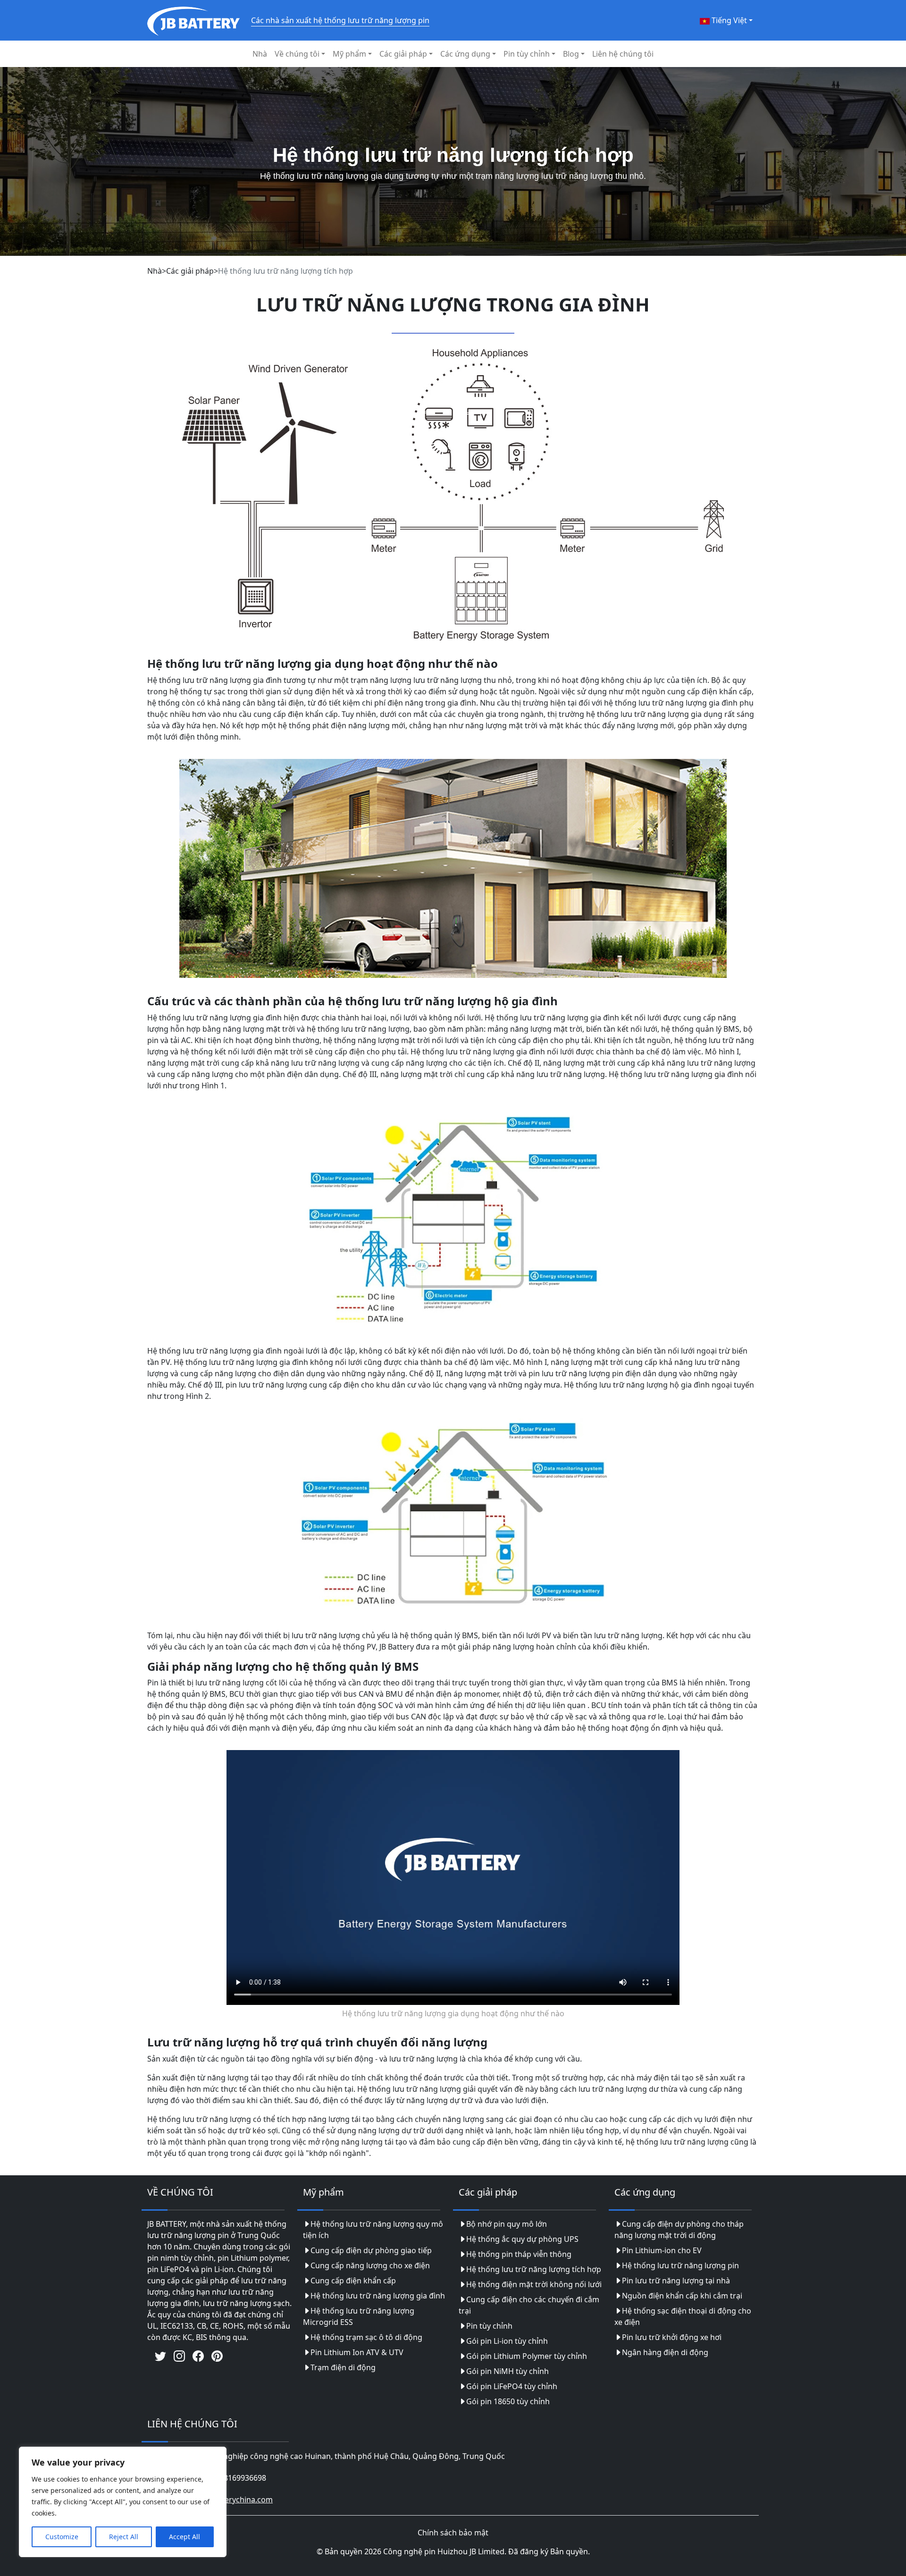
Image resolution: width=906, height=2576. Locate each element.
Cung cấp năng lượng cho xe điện (370, 2265)
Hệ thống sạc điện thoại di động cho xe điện (683, 2316)
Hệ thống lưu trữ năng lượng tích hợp (534, 2269)
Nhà (260, 54)
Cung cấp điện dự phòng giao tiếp (371, 2250)
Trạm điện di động (343, 2367)
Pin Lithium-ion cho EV (662, 2250)
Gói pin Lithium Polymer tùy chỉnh (527, 2356)
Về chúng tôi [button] (297, 54)
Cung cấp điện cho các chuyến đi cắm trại (529, 2305)
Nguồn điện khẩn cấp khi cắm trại (682, 2296)
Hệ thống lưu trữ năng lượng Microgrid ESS (359, 2316)
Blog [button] (571, 54)
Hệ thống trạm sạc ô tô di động (366, 2337)
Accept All (185, 2537)
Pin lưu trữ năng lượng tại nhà (676, 2281)
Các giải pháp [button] (403, 54)
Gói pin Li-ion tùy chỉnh (507, 2341)
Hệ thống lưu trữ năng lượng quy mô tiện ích (373, 2230)
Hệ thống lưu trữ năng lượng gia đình (378, 2296)
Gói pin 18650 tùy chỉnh (508, 2401)
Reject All (124, 2537)
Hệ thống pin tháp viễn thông (519, 2254)
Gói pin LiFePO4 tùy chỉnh (512, 2386)
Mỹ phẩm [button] (349, 54)
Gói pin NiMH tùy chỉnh (508, 2371)
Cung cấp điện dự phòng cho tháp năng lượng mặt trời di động (679, 2230)
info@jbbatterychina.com (228, 2500)
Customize (62, 2537)
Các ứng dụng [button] (465, 54)
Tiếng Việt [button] (728, 20)
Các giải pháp (190, 271)
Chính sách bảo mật (453, 2533)
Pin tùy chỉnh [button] (527, 54)
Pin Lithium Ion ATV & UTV (357, 2352)
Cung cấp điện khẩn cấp (353, 2281)
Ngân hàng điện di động (665, 2352)
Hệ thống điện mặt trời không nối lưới (534, 2284)
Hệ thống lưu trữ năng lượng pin (680, 2265)
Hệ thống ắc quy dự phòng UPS (522, 2239)
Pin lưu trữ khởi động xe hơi (672, 2337)
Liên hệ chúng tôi (623, 54)
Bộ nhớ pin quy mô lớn (507, 2224)
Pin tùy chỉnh (489, 2326)
